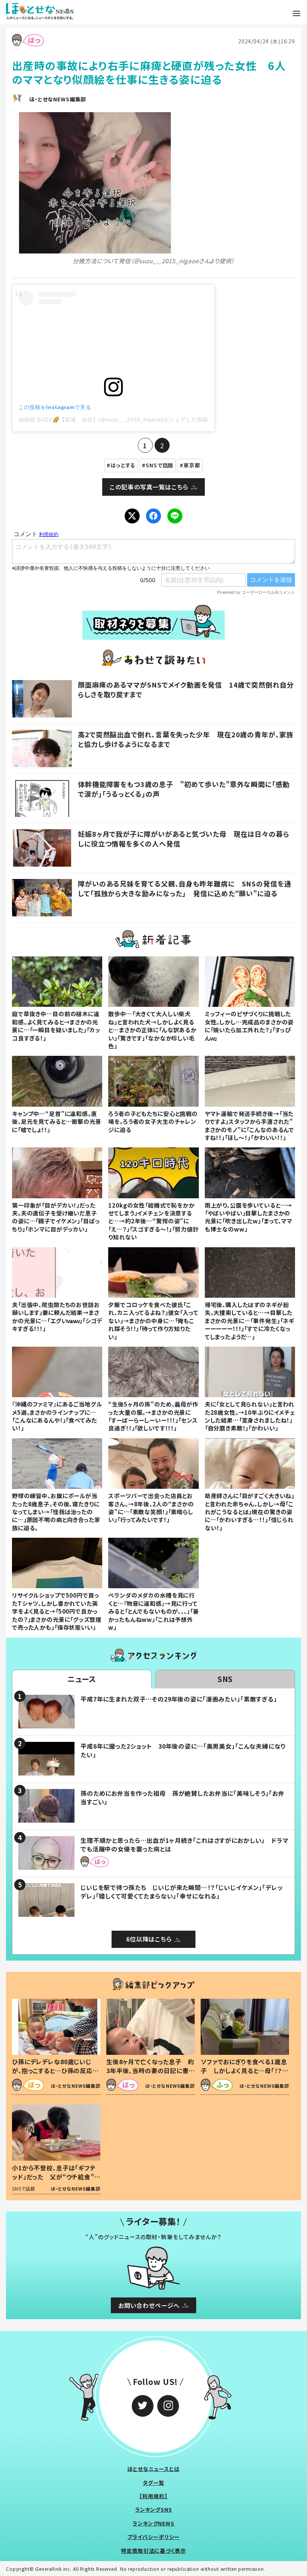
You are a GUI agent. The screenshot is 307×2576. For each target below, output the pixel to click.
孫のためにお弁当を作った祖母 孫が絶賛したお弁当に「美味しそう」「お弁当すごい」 (183, 1797)
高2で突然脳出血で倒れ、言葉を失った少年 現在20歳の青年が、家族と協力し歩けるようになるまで (186, 739)
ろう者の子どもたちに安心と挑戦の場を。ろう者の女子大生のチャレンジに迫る (153, 1121)
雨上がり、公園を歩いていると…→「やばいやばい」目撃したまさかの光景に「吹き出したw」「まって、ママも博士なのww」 (249, 1217)
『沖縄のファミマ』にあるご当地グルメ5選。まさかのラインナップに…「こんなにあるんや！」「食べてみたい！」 (57, 1416)
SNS (225, 1679)
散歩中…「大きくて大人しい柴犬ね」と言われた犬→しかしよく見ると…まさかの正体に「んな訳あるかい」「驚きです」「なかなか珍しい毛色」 (152, 1030)
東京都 (192, 465)
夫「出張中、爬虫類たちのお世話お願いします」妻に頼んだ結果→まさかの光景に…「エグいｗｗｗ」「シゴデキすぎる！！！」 (57, 1316)
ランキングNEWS (153, 2523)
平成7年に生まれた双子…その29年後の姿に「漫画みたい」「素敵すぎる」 (179, 1699)
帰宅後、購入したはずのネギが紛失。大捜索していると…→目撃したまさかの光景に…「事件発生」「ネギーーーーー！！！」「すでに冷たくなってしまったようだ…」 (250, 1321)
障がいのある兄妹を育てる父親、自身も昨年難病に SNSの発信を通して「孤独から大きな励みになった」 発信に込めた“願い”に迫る (185, 888)
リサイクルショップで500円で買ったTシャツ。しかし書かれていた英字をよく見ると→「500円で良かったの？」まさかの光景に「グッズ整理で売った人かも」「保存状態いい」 (57, 1611)
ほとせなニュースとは (153, 2469)
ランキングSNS (154, 2509)
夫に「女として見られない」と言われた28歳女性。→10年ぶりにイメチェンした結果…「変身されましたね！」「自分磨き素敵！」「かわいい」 (250, 1416)
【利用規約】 (153, 2496)
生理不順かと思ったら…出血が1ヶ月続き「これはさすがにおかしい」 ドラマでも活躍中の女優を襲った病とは (185, 1844)
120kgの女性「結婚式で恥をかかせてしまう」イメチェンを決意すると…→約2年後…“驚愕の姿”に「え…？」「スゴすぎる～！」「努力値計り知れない (153, 1221)
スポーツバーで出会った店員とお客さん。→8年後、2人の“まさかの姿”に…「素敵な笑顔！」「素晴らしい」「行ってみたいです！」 (151, 1507)
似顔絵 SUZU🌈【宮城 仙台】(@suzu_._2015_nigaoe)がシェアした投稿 (113, 419)
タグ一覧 (153, 2483)
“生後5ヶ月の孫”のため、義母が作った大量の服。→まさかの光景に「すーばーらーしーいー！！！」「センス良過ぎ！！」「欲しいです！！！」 (153, 1416)
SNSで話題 (159, 465)
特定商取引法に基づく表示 (153, 2551)
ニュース (82, 1679)
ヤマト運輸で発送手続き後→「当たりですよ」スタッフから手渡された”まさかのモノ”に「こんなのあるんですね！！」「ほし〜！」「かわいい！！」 (250, 1125)
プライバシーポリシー (154, 2537)
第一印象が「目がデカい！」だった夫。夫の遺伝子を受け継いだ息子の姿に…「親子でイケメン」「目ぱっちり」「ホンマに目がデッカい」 (56, 1217)
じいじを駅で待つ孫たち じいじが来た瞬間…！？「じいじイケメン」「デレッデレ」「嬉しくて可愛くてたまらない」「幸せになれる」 (182, 1891)
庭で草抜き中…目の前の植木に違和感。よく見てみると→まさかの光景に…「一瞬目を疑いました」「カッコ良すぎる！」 (56, 1026)
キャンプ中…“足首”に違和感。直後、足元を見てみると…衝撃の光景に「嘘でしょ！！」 (57, 1121)
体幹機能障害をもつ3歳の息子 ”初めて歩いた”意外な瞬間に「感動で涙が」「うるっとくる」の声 (184, 789)
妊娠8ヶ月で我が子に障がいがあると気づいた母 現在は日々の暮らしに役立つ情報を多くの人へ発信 (184, 838)
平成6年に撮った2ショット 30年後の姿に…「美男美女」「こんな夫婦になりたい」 (183, 1750)
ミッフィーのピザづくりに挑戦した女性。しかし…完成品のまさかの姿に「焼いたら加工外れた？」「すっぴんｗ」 (249, 1026)
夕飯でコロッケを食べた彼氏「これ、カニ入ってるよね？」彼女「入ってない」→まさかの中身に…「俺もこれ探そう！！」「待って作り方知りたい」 (153, 1321)
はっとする (123, 465)
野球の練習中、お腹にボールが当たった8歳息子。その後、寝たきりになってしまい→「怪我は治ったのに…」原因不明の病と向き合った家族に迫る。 (56, 1512)
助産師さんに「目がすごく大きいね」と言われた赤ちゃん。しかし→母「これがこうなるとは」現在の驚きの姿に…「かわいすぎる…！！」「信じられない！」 (250, 1512)
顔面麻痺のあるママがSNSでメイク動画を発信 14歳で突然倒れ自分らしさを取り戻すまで (186, 689)
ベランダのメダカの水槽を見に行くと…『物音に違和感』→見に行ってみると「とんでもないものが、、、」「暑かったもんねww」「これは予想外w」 (153, 1611)
